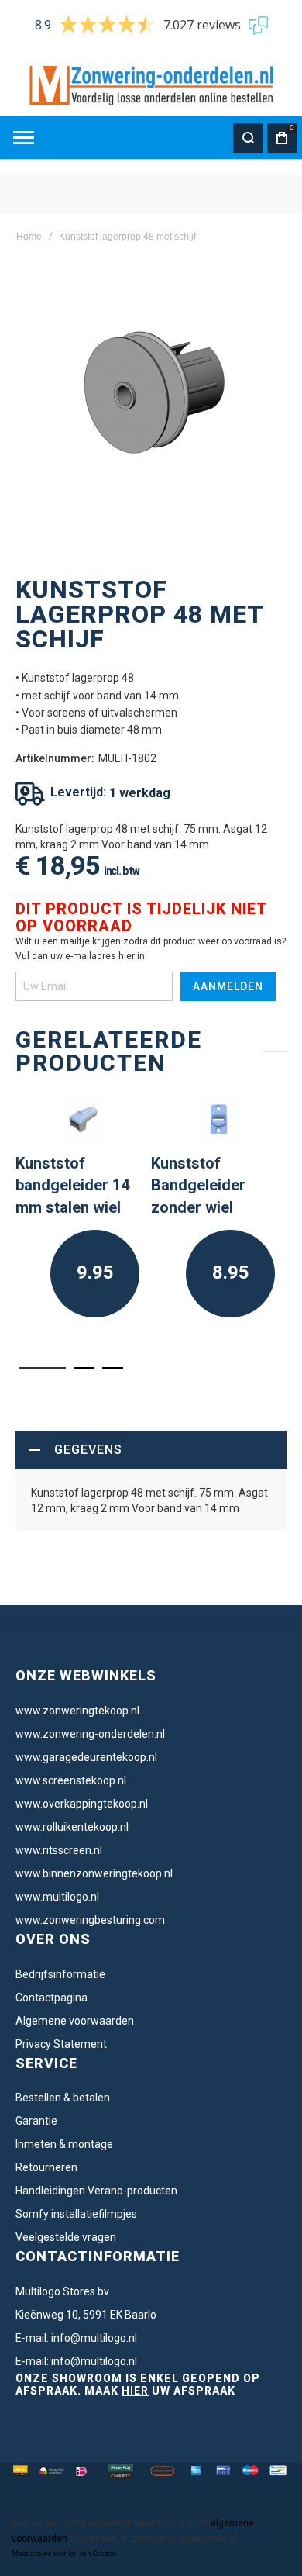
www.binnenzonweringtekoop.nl (94, 1873)
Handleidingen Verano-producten (96, 2191)
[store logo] (151, 86)
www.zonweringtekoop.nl (77, 1711)
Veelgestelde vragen (66, 2237)
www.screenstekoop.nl (71, 1780)
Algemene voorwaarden (75, 2021)
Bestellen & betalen (63, 2098)
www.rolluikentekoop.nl (72, 1827)
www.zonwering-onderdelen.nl (90, 1734)
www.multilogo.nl (57, 1897)
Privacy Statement (61, 2044)
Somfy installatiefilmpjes (76, 2214)
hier (135, 2391)
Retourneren (46, 2167)
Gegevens (88, 1450)
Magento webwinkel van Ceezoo (64, 2554)
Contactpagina (51, 1998)
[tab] (151, 1450)
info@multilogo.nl (94, 2361)
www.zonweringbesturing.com (90, 1920)
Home (29, 237)
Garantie (36, 2121)
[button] (43, 1368)
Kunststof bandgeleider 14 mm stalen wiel (72, 1185)
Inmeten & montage (64, 2144)
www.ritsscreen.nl (59, 1850)
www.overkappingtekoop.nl (82, 1804)
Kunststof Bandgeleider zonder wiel (198, 1185)
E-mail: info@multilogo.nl (76, 2338)
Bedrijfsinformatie (60, 1974)
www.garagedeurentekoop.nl (86, 1757)
